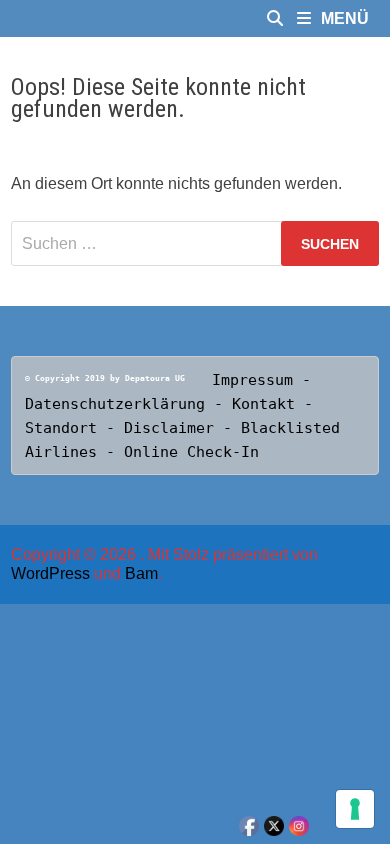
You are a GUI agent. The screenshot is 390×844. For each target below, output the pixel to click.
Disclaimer (169, 428)
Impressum (252, 380)
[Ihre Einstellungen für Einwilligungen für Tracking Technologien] (355, 809)
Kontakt (268, 404)
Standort (65, 428)
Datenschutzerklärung (115, 404)
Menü (345, 18)
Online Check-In (191, 452)
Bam (141, 573)
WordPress (50, 573)
